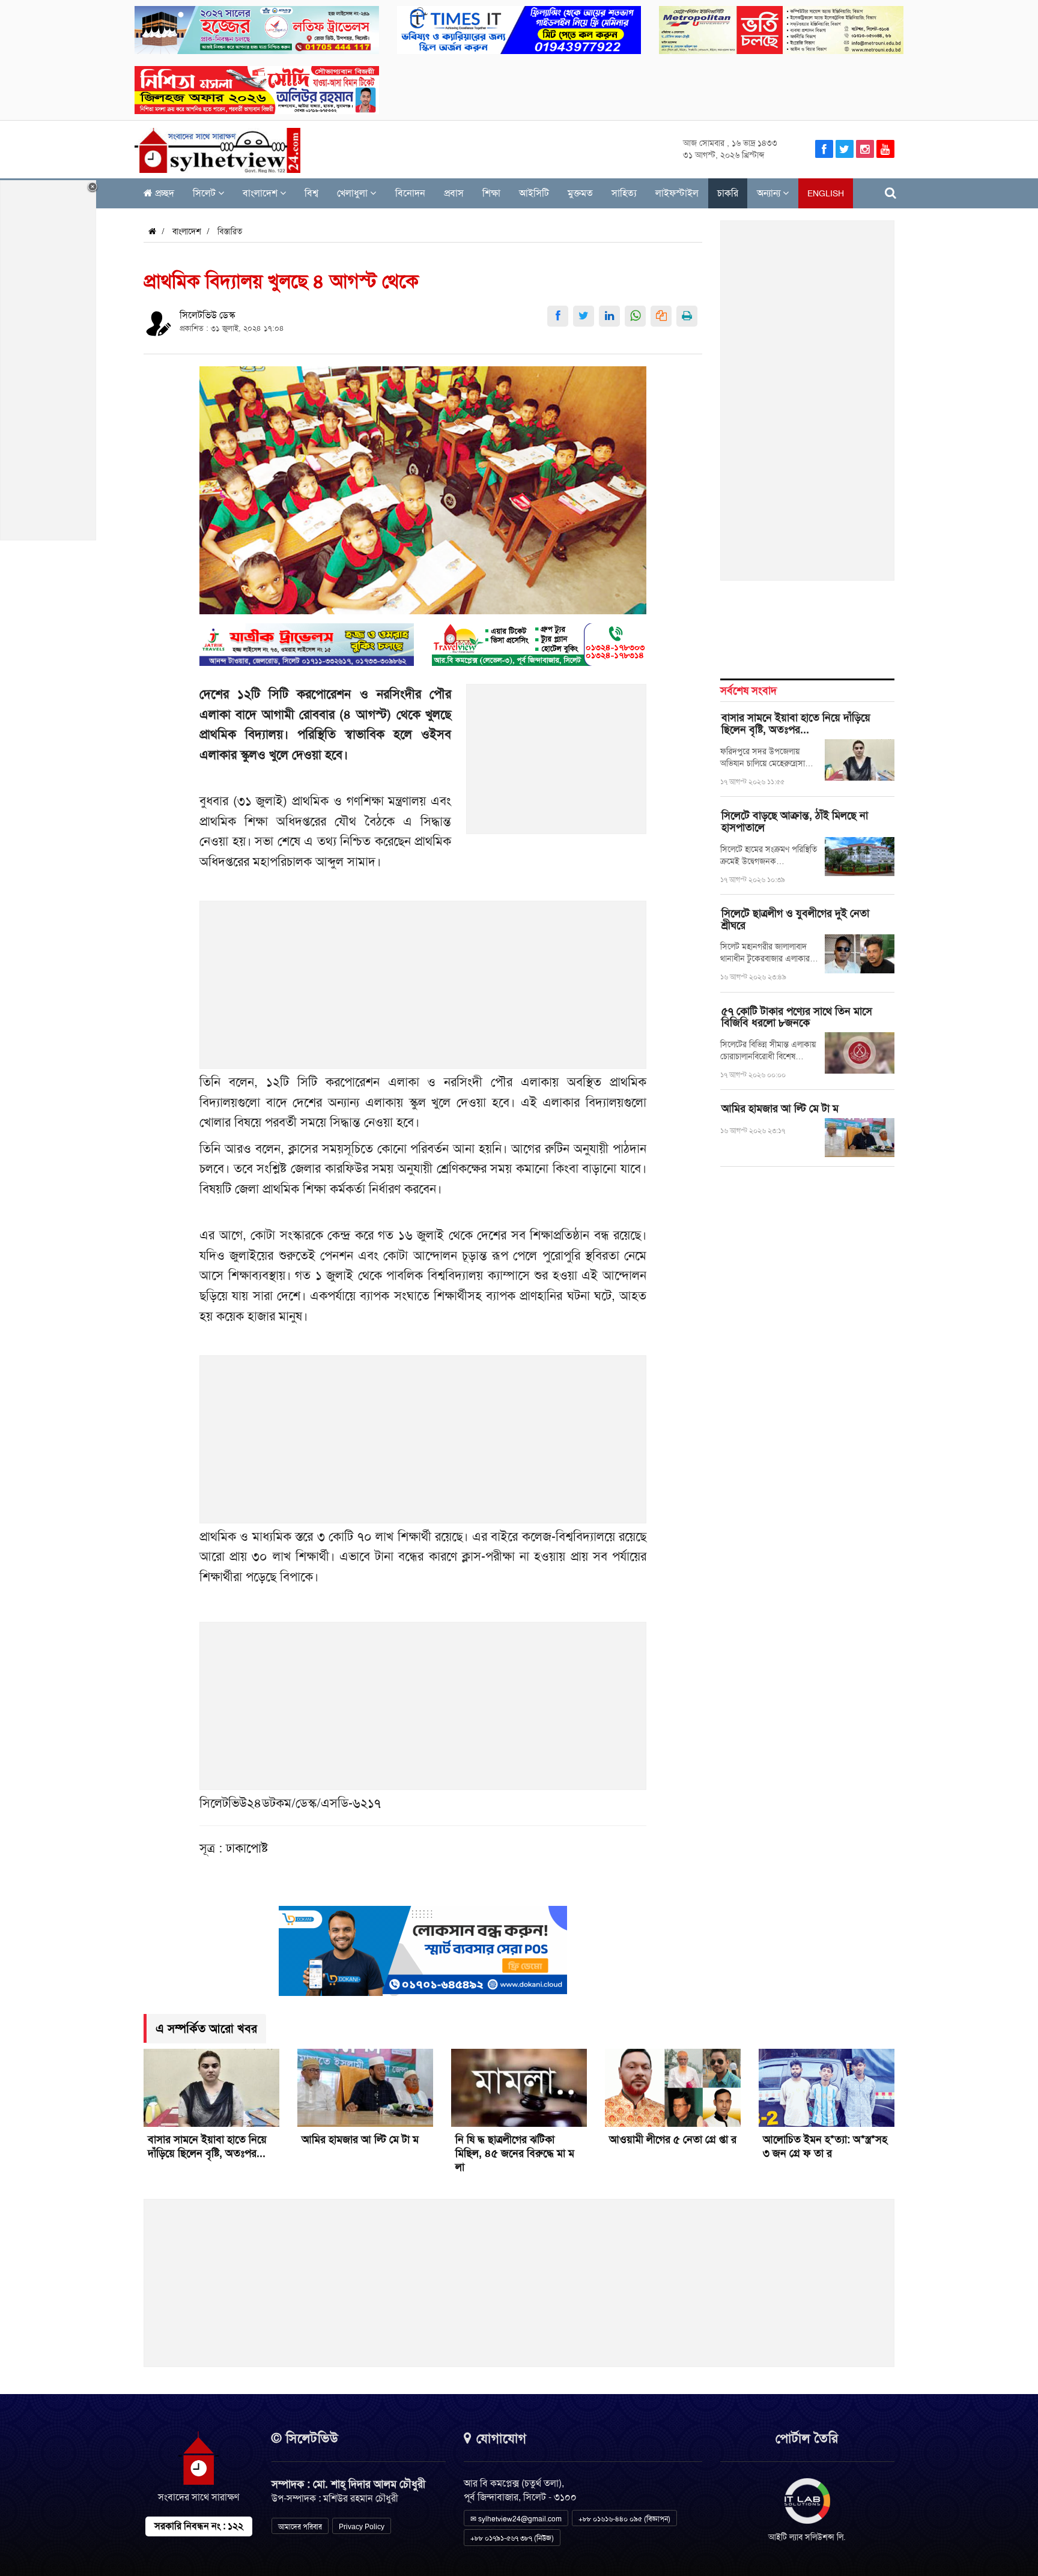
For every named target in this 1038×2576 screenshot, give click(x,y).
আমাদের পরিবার (300, 2527)
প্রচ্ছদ (163, 193)
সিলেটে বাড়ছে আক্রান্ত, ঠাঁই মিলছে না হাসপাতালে (795, 821)
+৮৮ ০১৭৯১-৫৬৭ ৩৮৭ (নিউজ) (512, 2538)
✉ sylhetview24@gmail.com (516, 2519)
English (826, 193)
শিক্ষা (491, 193)
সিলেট (205, 193)
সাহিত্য (624, 193)
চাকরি (728, 193)
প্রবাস (454, 193)
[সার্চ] (891, 193)
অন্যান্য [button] (770, 193)
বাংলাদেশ (261, 193)
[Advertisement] (557, 766)
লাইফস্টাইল (677, 193)
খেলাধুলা (354, 193)
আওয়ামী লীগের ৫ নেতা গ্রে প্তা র (673, 2139)
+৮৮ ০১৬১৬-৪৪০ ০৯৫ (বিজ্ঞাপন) (624, 2519)
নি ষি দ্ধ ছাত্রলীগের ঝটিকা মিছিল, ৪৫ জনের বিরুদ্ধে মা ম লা (515, 2153)
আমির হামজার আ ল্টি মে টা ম (780, 1108)
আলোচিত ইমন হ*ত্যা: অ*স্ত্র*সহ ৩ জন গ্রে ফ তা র (825, 2146)
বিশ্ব (311, 193)
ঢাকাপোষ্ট (247, 1848)
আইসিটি (534, 193)
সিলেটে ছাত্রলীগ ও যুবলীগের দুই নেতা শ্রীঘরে (795, 919)
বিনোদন (410, 193)
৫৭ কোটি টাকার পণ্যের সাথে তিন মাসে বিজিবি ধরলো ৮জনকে (797, 1017)
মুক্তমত (580, 193)
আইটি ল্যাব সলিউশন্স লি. (807, 2537)
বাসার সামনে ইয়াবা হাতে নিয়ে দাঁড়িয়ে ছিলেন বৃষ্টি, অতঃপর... (796, 724)
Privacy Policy (362, 2527)
